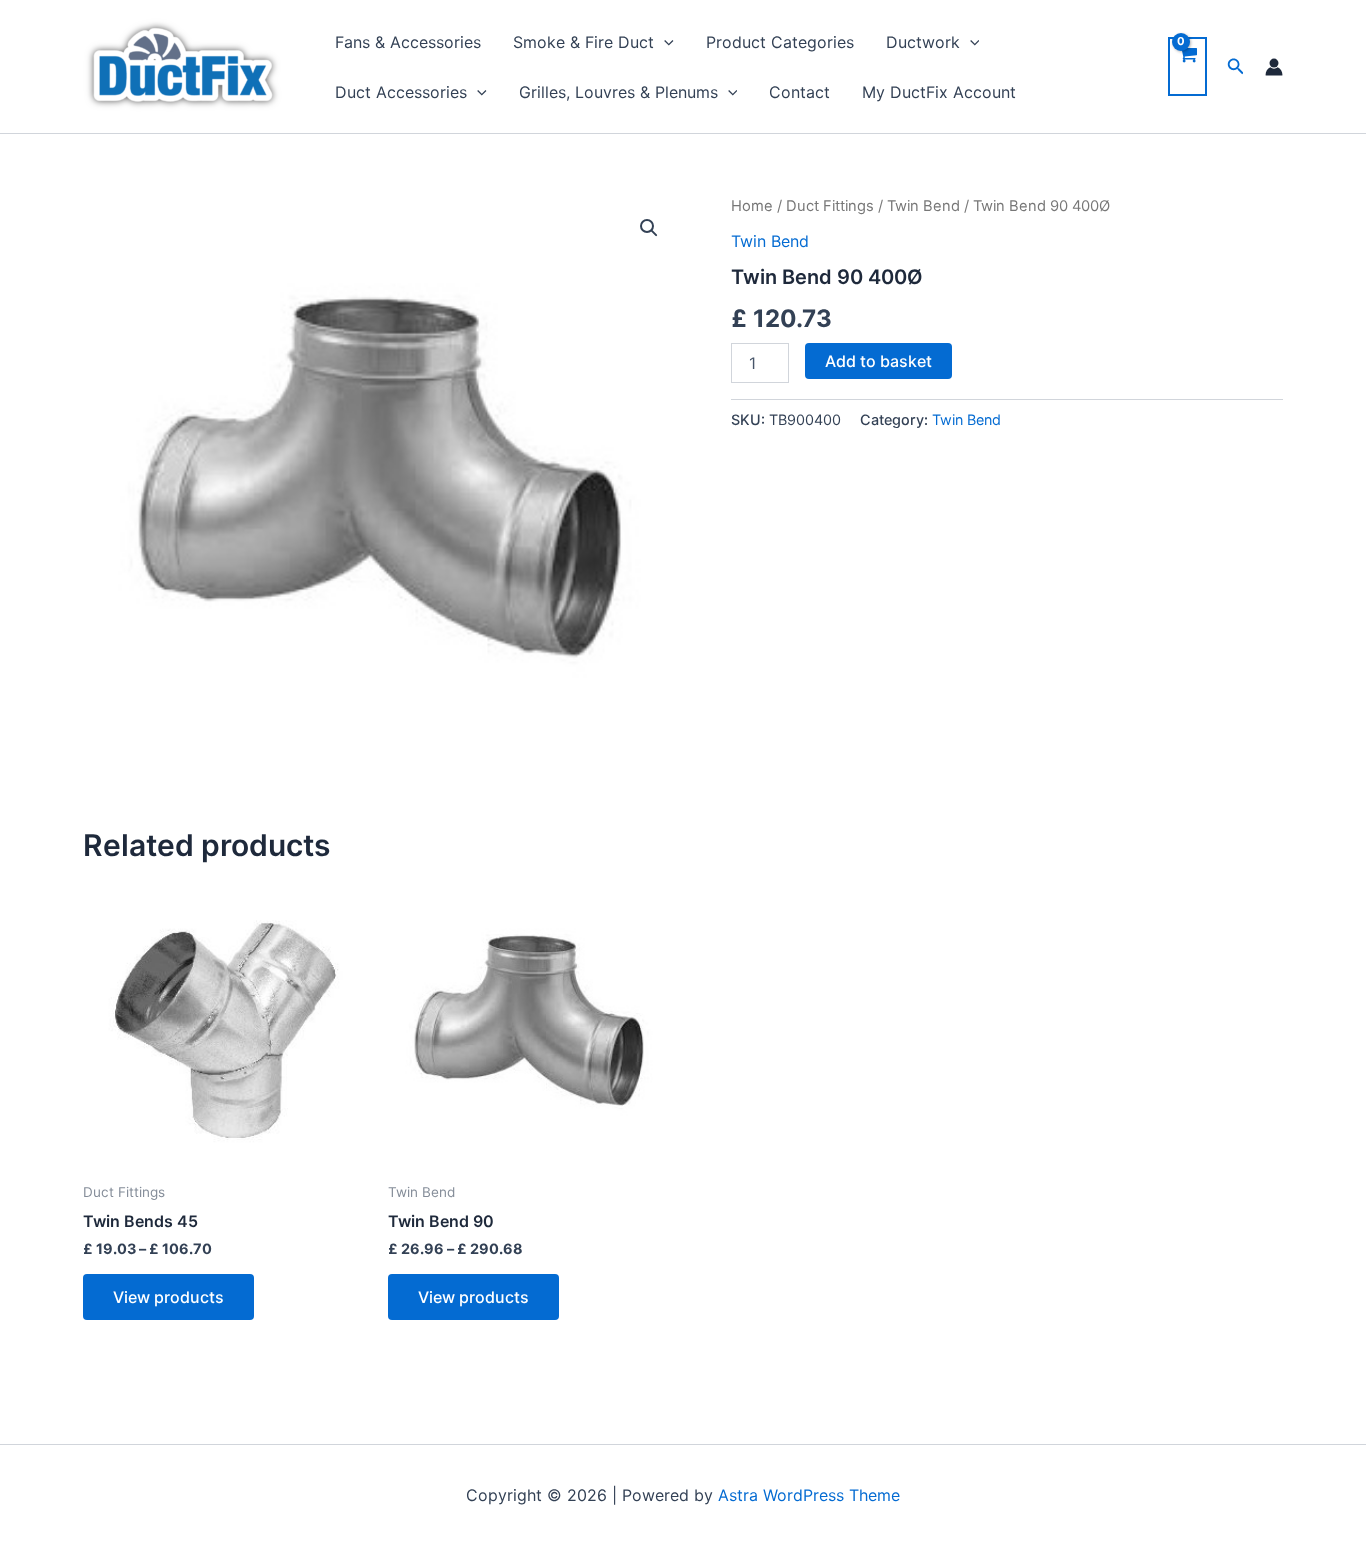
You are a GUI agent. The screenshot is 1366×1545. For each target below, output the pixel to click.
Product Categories (780, 42)
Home (752, 206)
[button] (649, 228)
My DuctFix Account (939, 92)
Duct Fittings (830, 206)
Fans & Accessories (408, 42)
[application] (664, 42)
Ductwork (923, 42)
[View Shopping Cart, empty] (1187, 66)
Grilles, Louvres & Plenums (618, 92)
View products (168, 1297)
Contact (799, 92)
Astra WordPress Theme (809, 1495)
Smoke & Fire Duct (583, 42)
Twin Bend (923, 206)
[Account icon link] (1274, 67)
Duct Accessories (401, 92)
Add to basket (878, 361)
